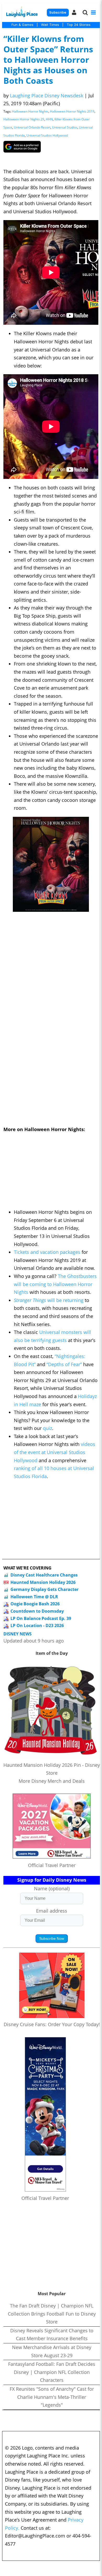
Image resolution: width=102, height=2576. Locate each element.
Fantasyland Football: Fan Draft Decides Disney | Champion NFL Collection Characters (52, 2372)
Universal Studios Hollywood (47, 135)
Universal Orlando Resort (32, 127)
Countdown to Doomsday (37, 1611)
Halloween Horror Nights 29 (24, 119)
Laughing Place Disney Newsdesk (47, 96)
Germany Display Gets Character (44, 1589)
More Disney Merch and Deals (52, 1781)
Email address (52, 1911)
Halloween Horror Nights (30, 111)
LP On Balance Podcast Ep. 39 (41, 1618)
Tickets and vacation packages (47, 1252)
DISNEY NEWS (18, 1634)
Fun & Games (22, 25)
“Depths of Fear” (64, 1364)
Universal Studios (65, 127)
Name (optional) (52, 1888)
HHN (49, 119)
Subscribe (58, 12)
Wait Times (50, 25)
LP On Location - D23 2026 (37, 1625)
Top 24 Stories (79, 25)
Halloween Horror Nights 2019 (72, 111)
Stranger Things (31, 1300)
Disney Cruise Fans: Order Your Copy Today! (52, 2024)
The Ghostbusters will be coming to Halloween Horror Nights (55, 1284)
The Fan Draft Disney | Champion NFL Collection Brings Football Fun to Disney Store (52, 2314)
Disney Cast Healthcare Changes (44, 1575)
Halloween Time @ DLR (34, 1597)
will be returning (65, 1300)
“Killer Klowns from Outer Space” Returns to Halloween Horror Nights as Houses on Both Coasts (48, 60)
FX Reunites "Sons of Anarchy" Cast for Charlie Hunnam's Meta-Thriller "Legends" (52, 2397)
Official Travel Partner (52, 1865)
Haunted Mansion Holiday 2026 (43, 1582)
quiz (47, 1428)
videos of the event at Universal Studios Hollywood (55, 1452)
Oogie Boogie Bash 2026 (35, 1604)
